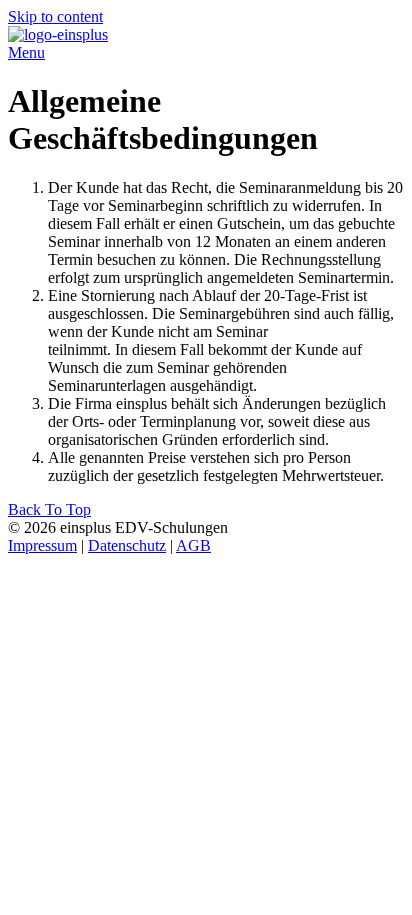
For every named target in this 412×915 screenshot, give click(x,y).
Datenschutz (127, 545)
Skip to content (55, 16)
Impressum (42, 545)
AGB (193, 545)
